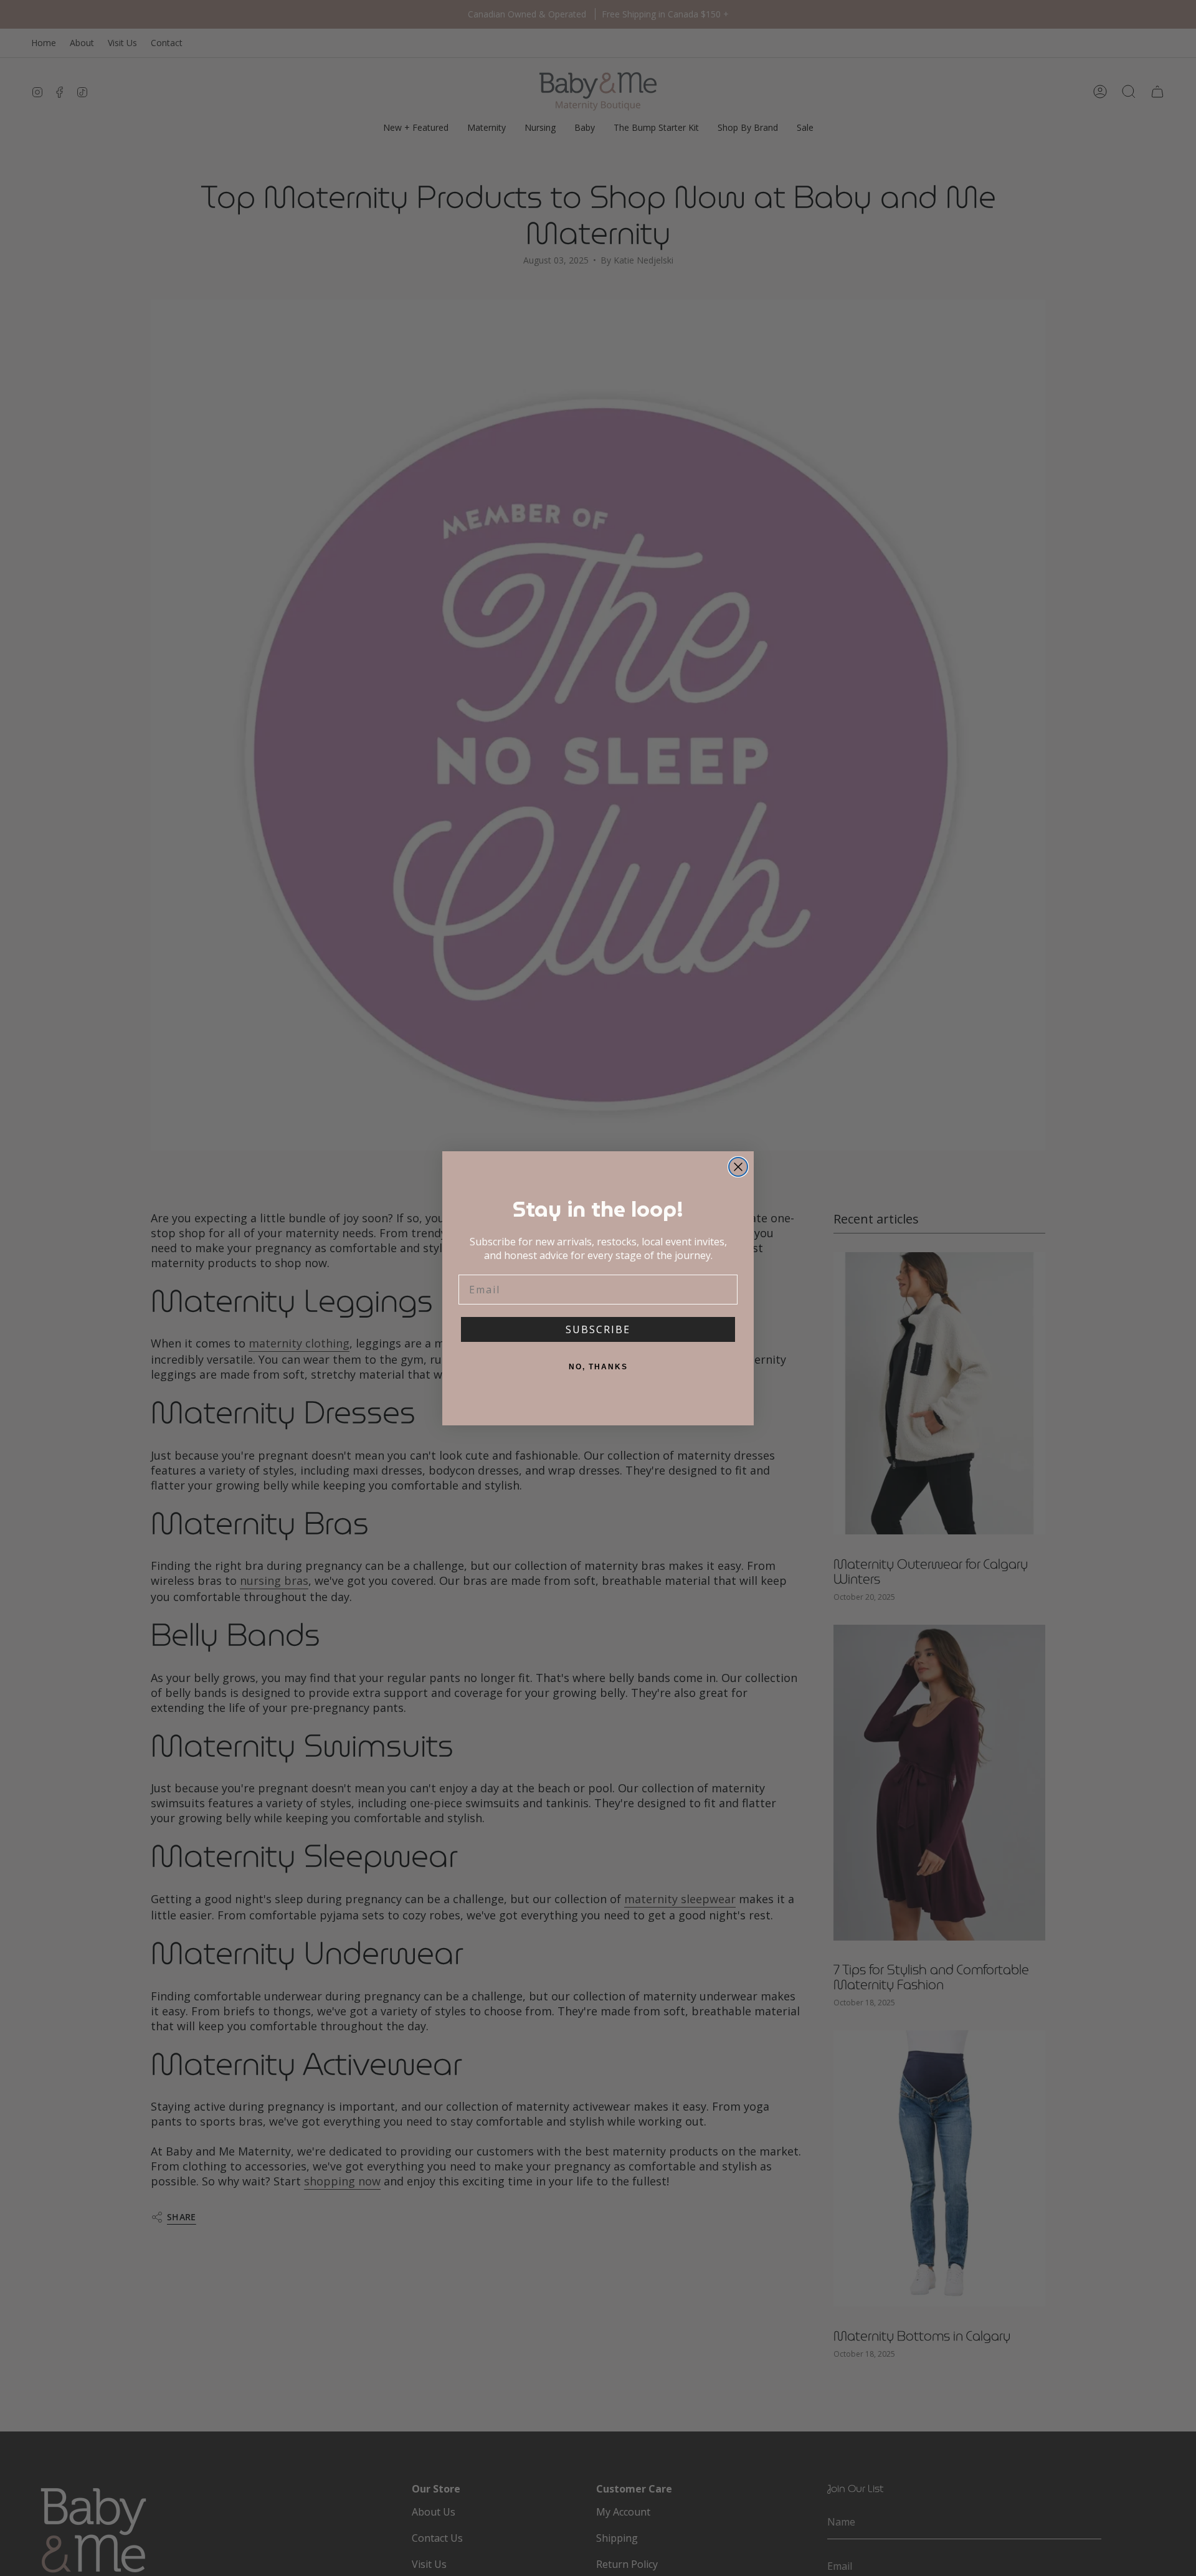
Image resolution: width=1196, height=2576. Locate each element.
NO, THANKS (598, 1367)
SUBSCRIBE (598, 1329)
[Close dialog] (738, 1167)
